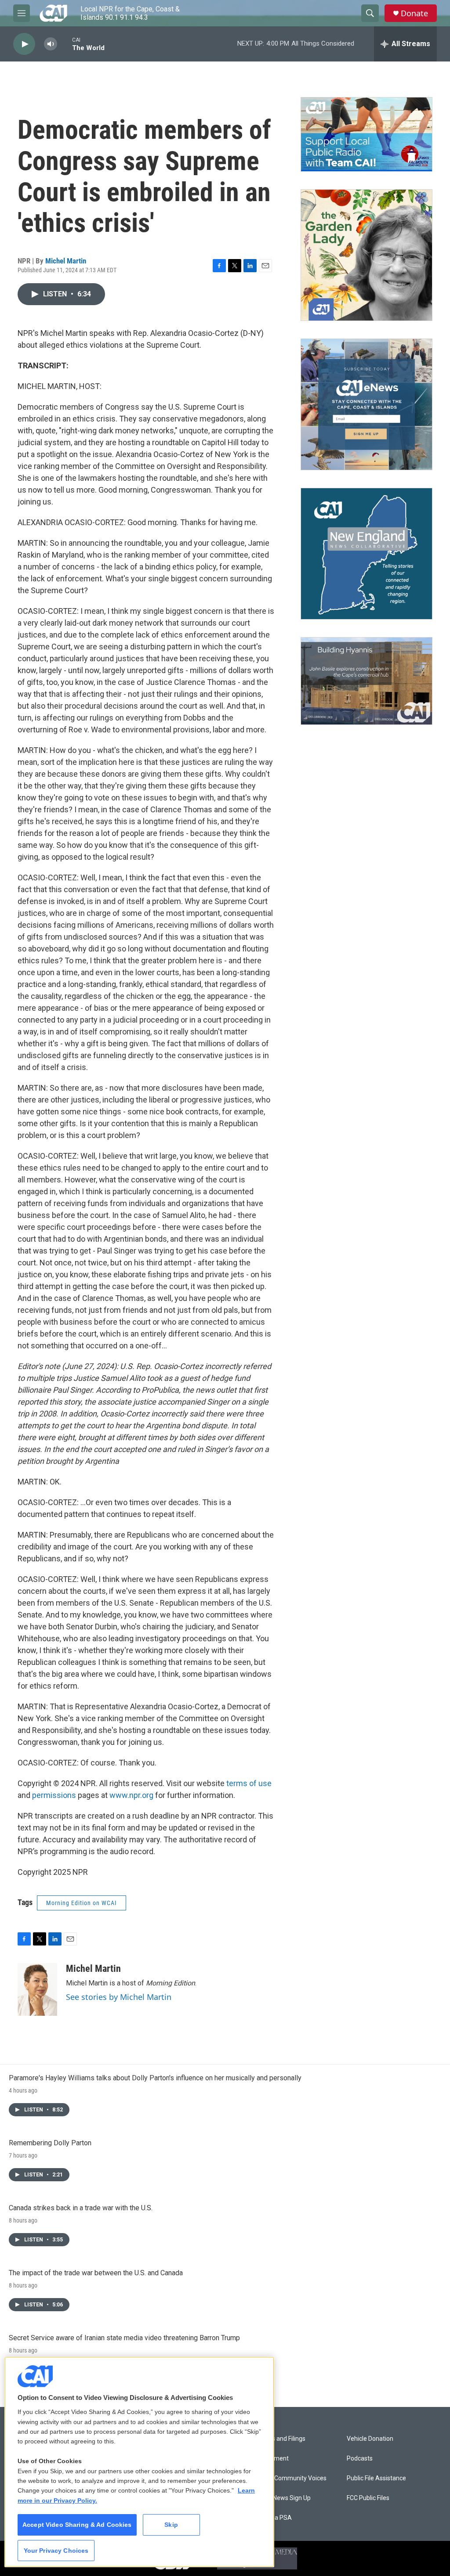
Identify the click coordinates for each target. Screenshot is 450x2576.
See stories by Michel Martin (119, 1997)
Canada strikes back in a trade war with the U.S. (81, 2208)
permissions (54, 1795)
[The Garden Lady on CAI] (367, 255)
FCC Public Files (368, 2498)
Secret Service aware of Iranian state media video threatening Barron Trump (124, 2338)
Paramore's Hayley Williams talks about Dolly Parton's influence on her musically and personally (155, 2078)
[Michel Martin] (37, 1989)
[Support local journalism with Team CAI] (367, 134)
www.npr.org (131, 1795)
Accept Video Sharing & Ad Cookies (77, 2525)
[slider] (65, 44)
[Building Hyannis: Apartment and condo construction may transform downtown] (367, 681)
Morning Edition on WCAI (82, 1903)
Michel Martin (66, 261)
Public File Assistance (376, 2478)
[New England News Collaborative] (367, 554)
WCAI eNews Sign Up (282, 2498)
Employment (271, 2459)
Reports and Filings (279, 2439)
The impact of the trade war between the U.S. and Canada (96, 2273)
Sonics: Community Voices (290, 2478)
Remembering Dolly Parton (50, 2143)
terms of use (249, 1783)
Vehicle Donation (370, 2439)
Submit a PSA (272, 2518)
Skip (171, 2525)
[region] (139, 2462)
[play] (24, 44)
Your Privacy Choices (56, 2551)
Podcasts (360, 2459)
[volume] (51, 44)
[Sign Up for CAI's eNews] (367, 404)
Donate (414, 13)
